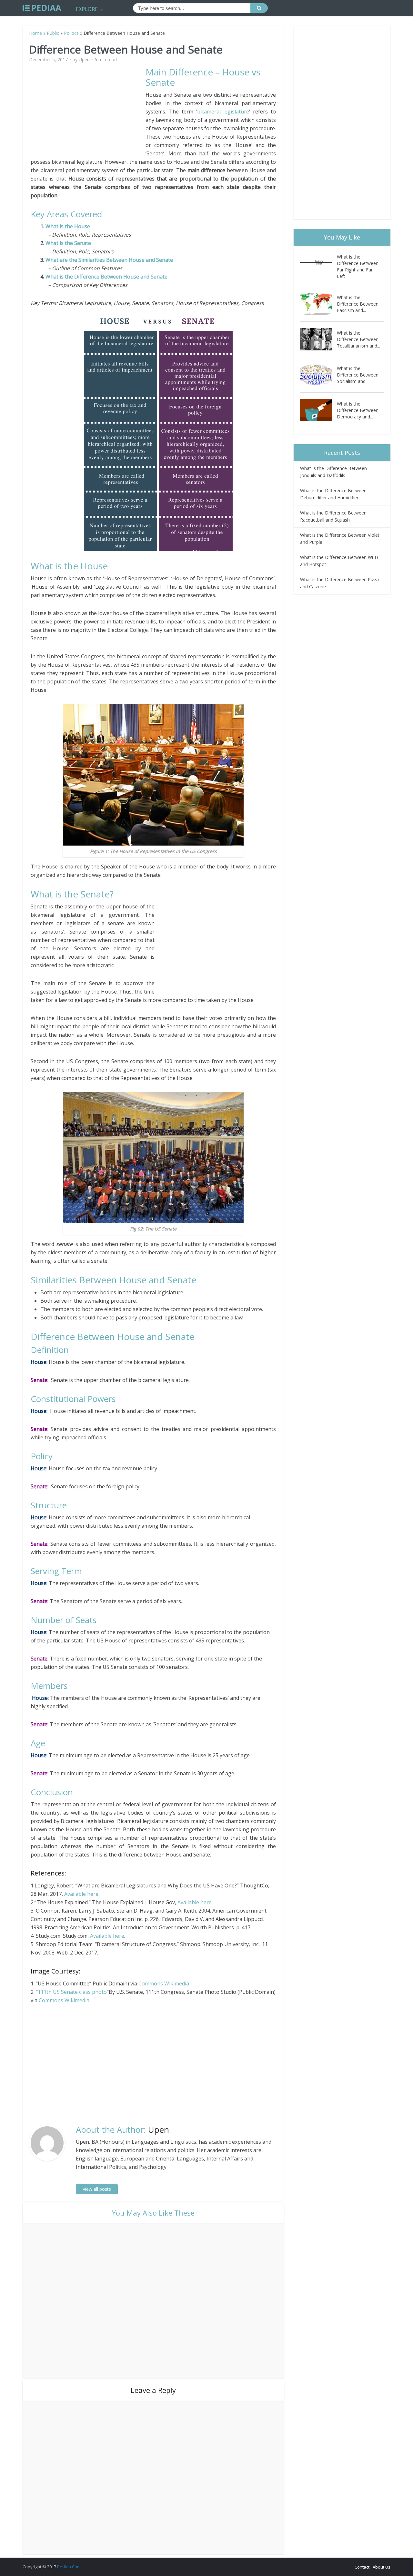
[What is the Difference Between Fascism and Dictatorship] (318, 304)
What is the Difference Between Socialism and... (358, 375)
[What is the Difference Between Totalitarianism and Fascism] (318, 339)
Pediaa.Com (69, 2567)
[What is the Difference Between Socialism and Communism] (318, 375)
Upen (84, 60)
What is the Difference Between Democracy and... (358, 410)
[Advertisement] (88, 112)
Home (35, 33)
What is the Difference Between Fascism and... (358, 304)
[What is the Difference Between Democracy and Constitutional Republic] (318, 410)
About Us (382, 2567)
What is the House (68, 226)
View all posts (97, 2189)
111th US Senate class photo (72, 1992)
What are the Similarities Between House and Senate (109, 260)
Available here (81, 1894)
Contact (362, 2567)
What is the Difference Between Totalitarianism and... (358, 339)
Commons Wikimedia (163, 1983)
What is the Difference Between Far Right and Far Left (358, 266)
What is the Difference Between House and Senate (106, 277)
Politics (71, 33)
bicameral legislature (223, 112)
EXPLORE (87, 9)
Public (53, 33)
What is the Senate (68, 243)
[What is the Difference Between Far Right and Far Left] (318, 263)
